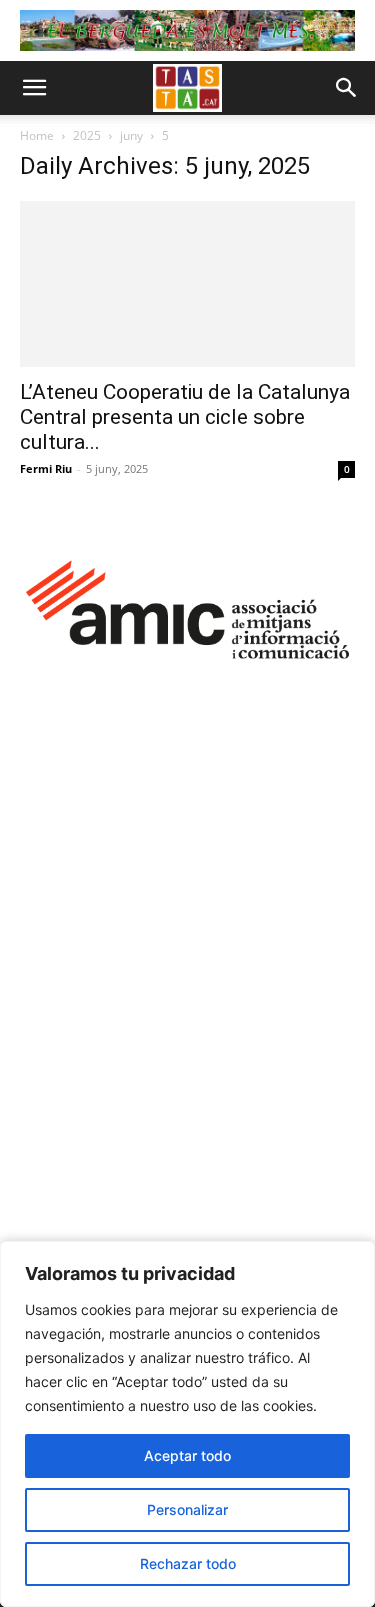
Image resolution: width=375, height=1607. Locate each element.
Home (37, 135)
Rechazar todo (188, 1563)
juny (131, 135)
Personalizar (187, 1509)
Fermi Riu (46, 468)
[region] (187, 1424)
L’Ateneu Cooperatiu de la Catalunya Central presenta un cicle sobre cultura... (185, 417)
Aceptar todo (187, 1455)
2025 (87, 135)
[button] (34, 88)
